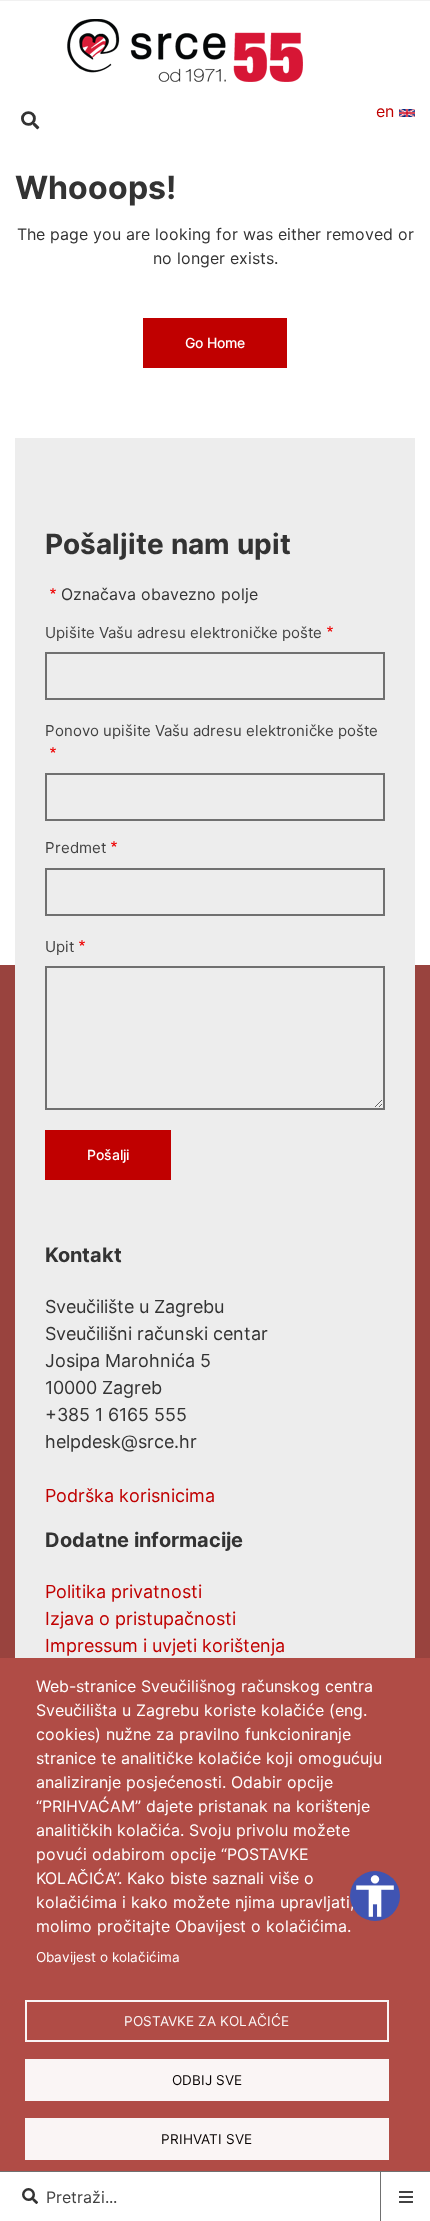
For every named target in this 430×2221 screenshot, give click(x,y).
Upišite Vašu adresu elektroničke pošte (183, 632)
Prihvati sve (206, 2139)
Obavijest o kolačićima (108, 1957)
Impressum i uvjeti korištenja (165, 1645)
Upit (59, 946)
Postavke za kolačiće (206, 2021)
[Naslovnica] (185, 49)
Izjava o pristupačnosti (140, 1618)
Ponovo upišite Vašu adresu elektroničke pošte (211, 730)
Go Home (215, 342)
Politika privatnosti (123, 1591)
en (387, 111)
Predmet (75, 847)
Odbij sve (207, 2080)
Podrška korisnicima (130, 1495)
